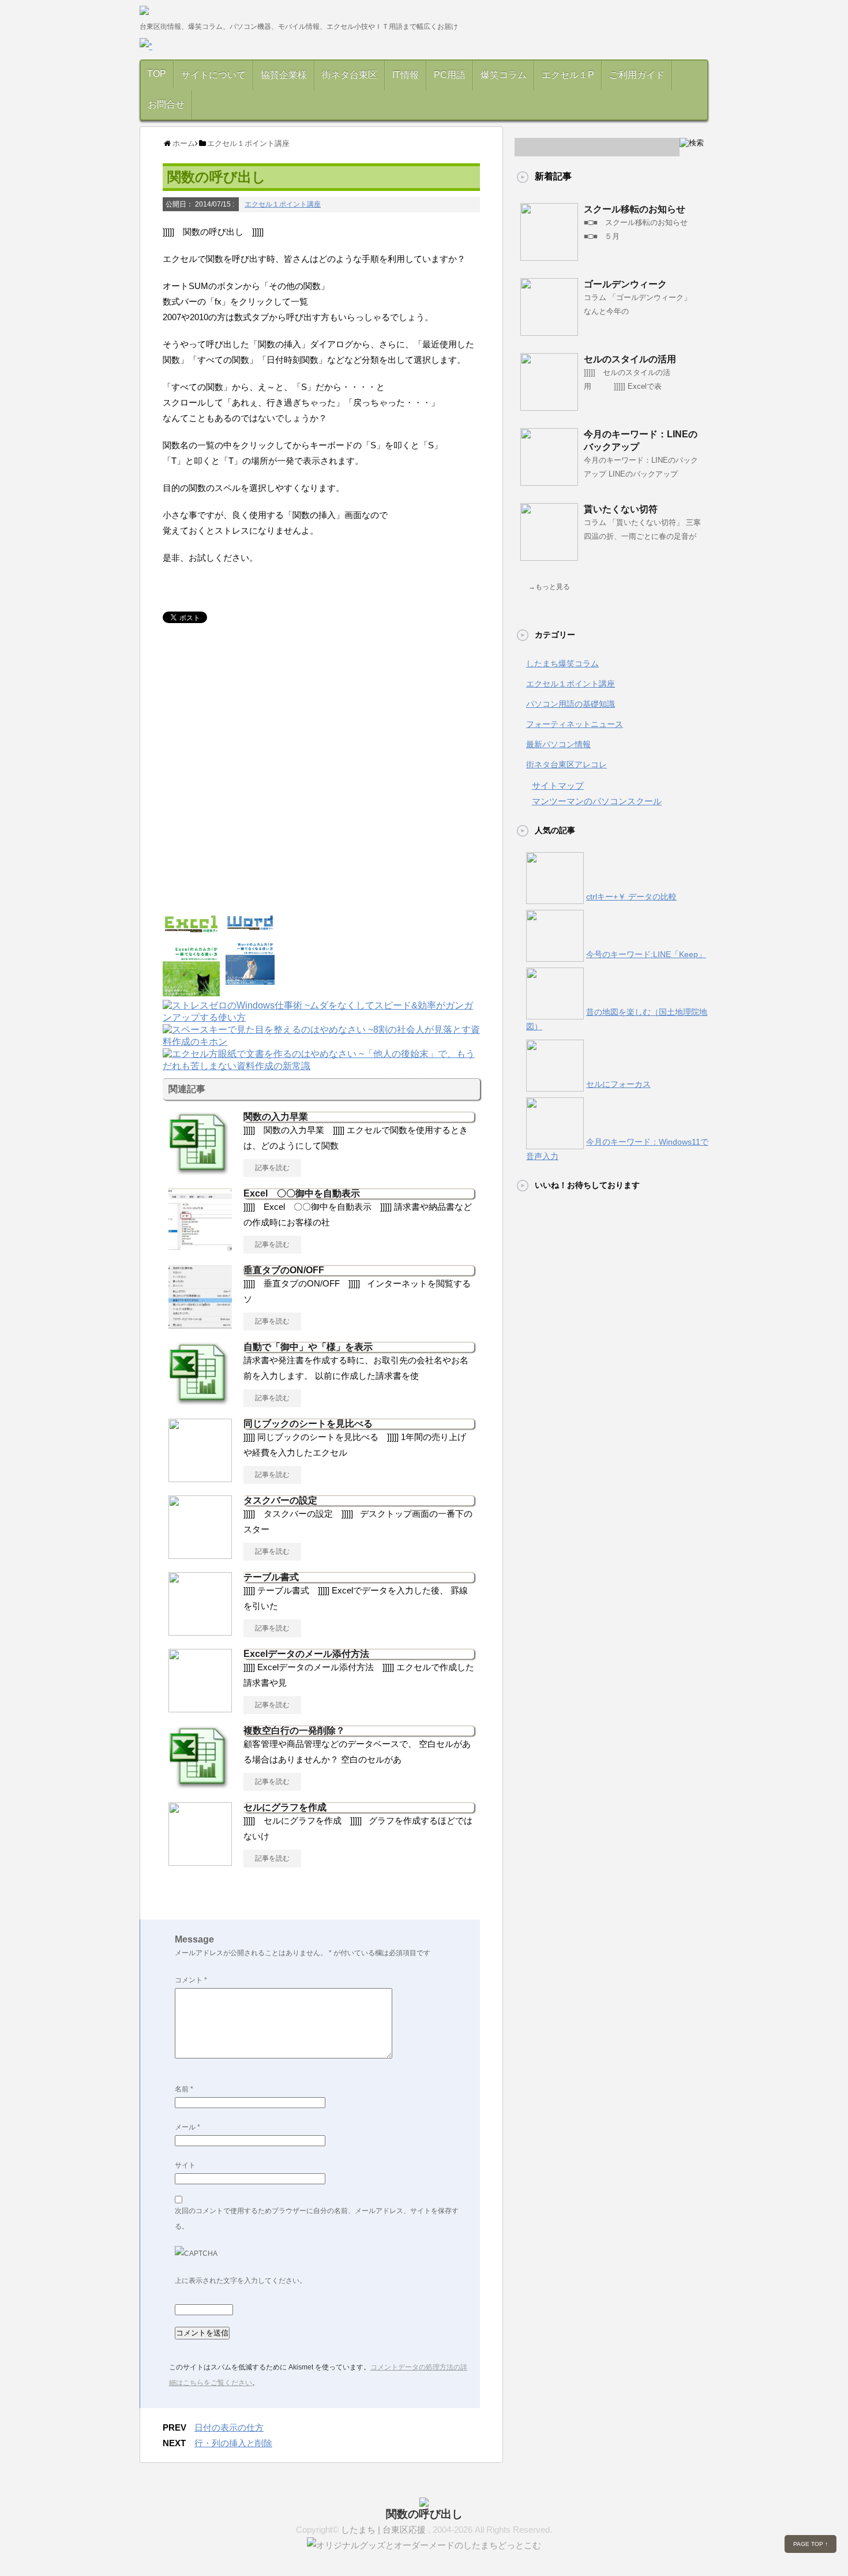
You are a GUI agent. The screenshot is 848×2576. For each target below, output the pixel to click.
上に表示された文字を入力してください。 (241, 2281)
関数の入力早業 (276, 1117)
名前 (184, 2089)
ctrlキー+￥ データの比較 (631, 897)
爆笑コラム (504, 75)
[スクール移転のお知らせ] (549, 256)
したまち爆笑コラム (562, 663)
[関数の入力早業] (200, 1171)
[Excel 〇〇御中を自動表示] (200, 1247)
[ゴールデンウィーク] (549, 331)
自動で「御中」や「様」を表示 (308, 1347)
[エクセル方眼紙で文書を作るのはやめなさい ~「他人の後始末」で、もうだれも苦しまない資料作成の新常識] (321, 1067)
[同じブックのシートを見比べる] (200, 1478)
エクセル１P (568, 75)
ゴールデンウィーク (625, 284)
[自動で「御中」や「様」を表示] (200, 1401)
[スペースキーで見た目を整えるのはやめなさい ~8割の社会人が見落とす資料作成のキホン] (321, 1043)
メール (187, 2127)
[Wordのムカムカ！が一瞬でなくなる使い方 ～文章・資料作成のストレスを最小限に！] (250, 979)
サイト (185, 2165)
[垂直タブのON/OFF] (200, 1324)
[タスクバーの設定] (200, 1554)
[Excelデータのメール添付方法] (200, 1708)
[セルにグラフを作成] (200, 1861)
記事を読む (272, 1168)
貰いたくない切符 (621, 509)
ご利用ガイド (637, 75)
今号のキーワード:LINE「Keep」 (646, 954)
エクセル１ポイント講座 (283, 204)
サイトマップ (558, 785)
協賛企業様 (284, 75)
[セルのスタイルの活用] (549, 406)
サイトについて (213, 75)
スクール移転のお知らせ (635, 209)
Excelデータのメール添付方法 (311, 1654)
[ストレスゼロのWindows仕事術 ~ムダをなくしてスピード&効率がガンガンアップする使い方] (321, 1019)
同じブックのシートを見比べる (308, 1424)
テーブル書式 (271, 1577)
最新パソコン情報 (558, 744)
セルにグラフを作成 (285, 1807)
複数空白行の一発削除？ (294, 1731)
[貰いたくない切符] (549, 556)
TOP (157, 74)
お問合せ (166, 104)
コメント (191, 1980)
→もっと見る (549, 587)
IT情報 (406, 75)
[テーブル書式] (200, 1631)
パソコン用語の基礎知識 (571, 704)
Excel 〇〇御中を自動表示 (302, 1193)
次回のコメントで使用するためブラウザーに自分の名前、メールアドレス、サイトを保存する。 (317, 2219)
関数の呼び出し (424, 2514)
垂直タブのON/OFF (284, 1270)
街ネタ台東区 (350, 75)
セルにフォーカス (618, 1084)
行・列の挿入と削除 (233, 2443)
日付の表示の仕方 (229, 2427)
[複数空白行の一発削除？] (200, 1784)
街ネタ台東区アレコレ (566, 764)
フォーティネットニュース (575, 724)
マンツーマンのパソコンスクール (597, 801)
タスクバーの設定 (280, 1500)
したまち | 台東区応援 (384, 2530)
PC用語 (450, 75)
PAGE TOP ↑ (811, 2544)
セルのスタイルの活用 (630, 359)
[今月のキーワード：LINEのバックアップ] (549, 481)
